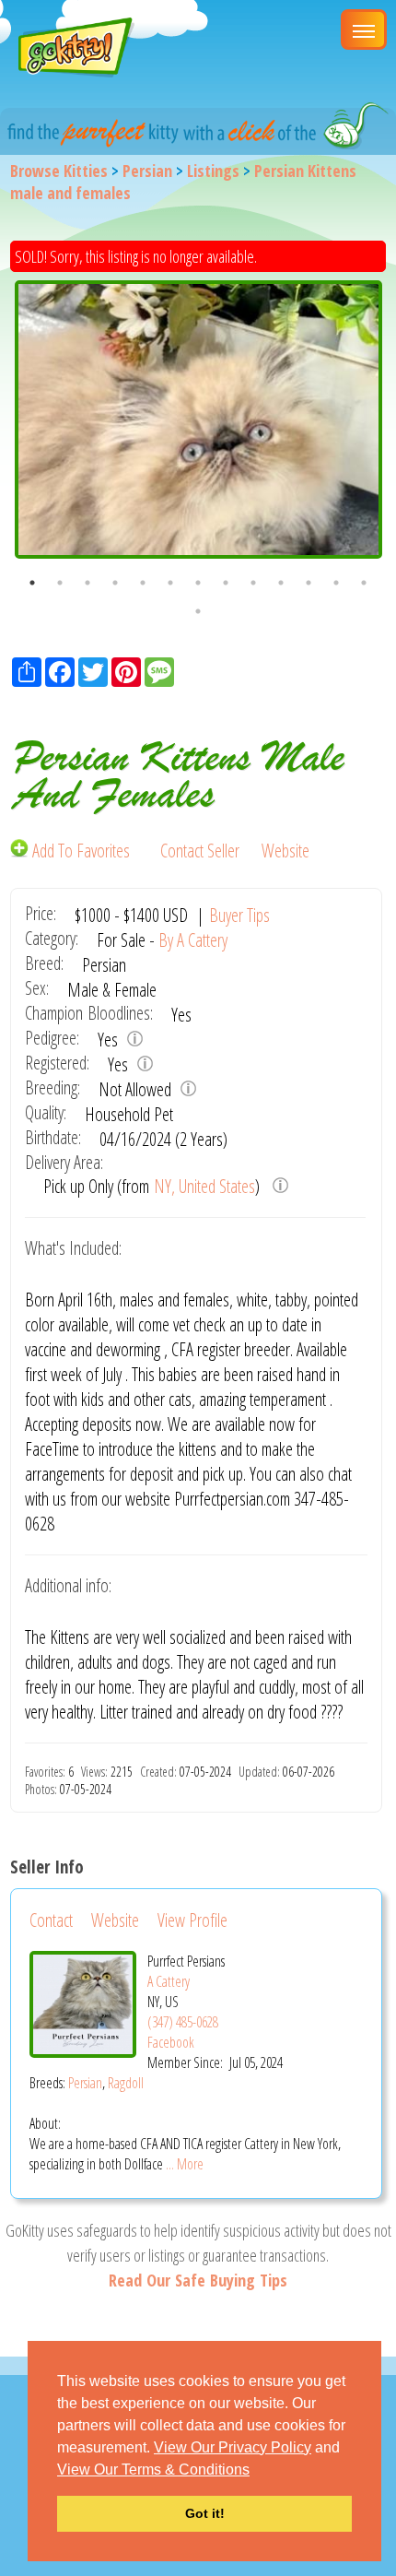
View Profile (192, 1920)
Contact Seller (200, 851)
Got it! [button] (205, 2513)
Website (285, 851)
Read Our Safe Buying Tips (198, 2280)
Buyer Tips (239, 915)
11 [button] (309, 583)
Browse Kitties (59, 171)
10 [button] (281, 583)
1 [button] (32, 583)
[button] (256, 2471)
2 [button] (60, 583)
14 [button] (198, 611)
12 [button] (336, 583)
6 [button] (170, 583)
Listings (213, 171)
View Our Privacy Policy (233, 2447)
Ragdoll (126, 2083)
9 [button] (253, 583)
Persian (147, 171)
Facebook (171, 2042)
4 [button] (115, 583)
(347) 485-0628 (183, 2022)
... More (185, 2164)
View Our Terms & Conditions (153, 2470)
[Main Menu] (364, 30)
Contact (51, 1920)
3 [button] (87, 583)
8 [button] (226, 583)
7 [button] (198, 583)
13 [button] (364, 583)
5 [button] (143, 583)
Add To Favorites (81, 851)
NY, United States (204, 1186)
